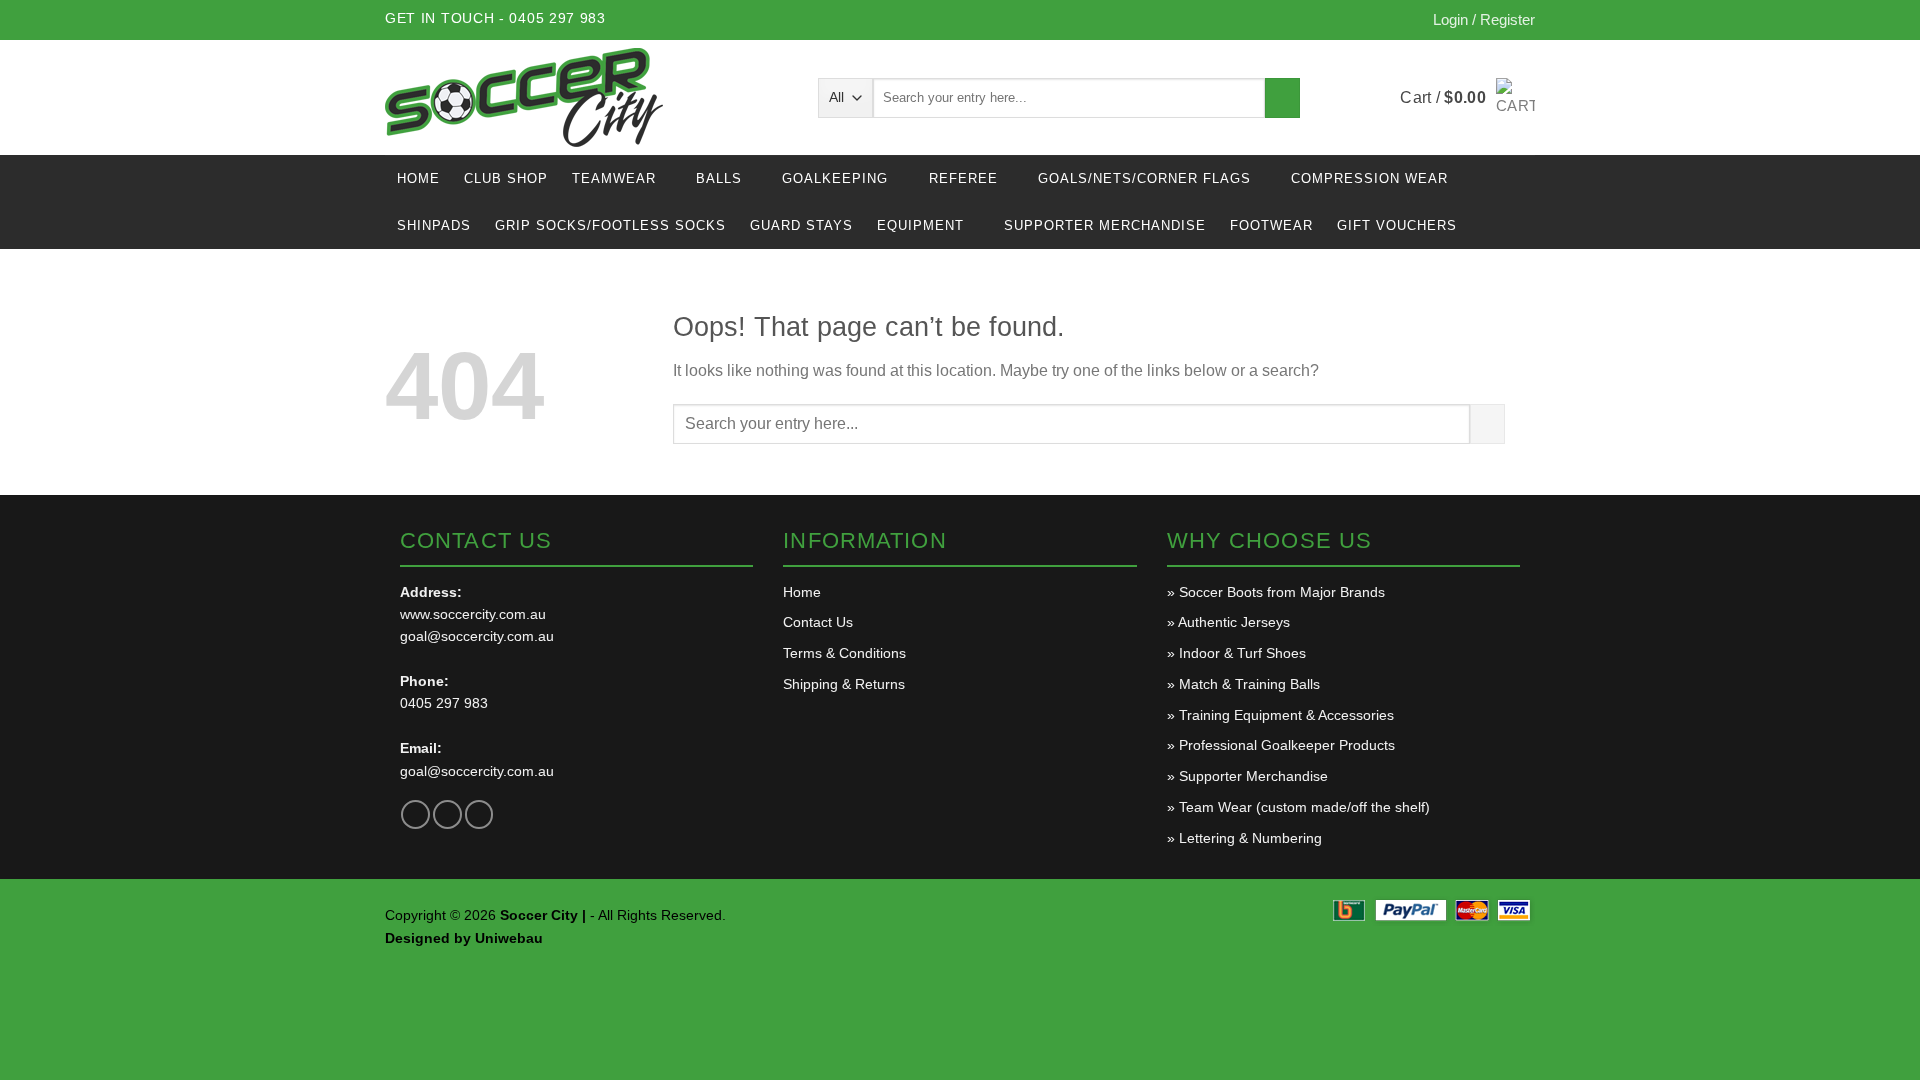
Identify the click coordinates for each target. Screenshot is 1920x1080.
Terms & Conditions (844, 653)
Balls (719, 178)
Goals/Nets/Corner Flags (1144, 178)
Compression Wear (1369, 178)
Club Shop (506, 178)
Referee (963, 178)
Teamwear (614, 178)
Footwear (1271, 225)
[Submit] (1282, 98)
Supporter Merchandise (1105, 225)
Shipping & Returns (844, 684)
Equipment (920, 225)
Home (418, 178)
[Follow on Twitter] (447, 814)
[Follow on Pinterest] (479, 814)
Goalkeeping (835, 178)
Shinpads (434, 225)
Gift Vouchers (1397, 225)
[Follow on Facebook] (415, 814)
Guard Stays (801, 225)
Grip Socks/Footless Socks (610, 225)
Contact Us (818, 622)
